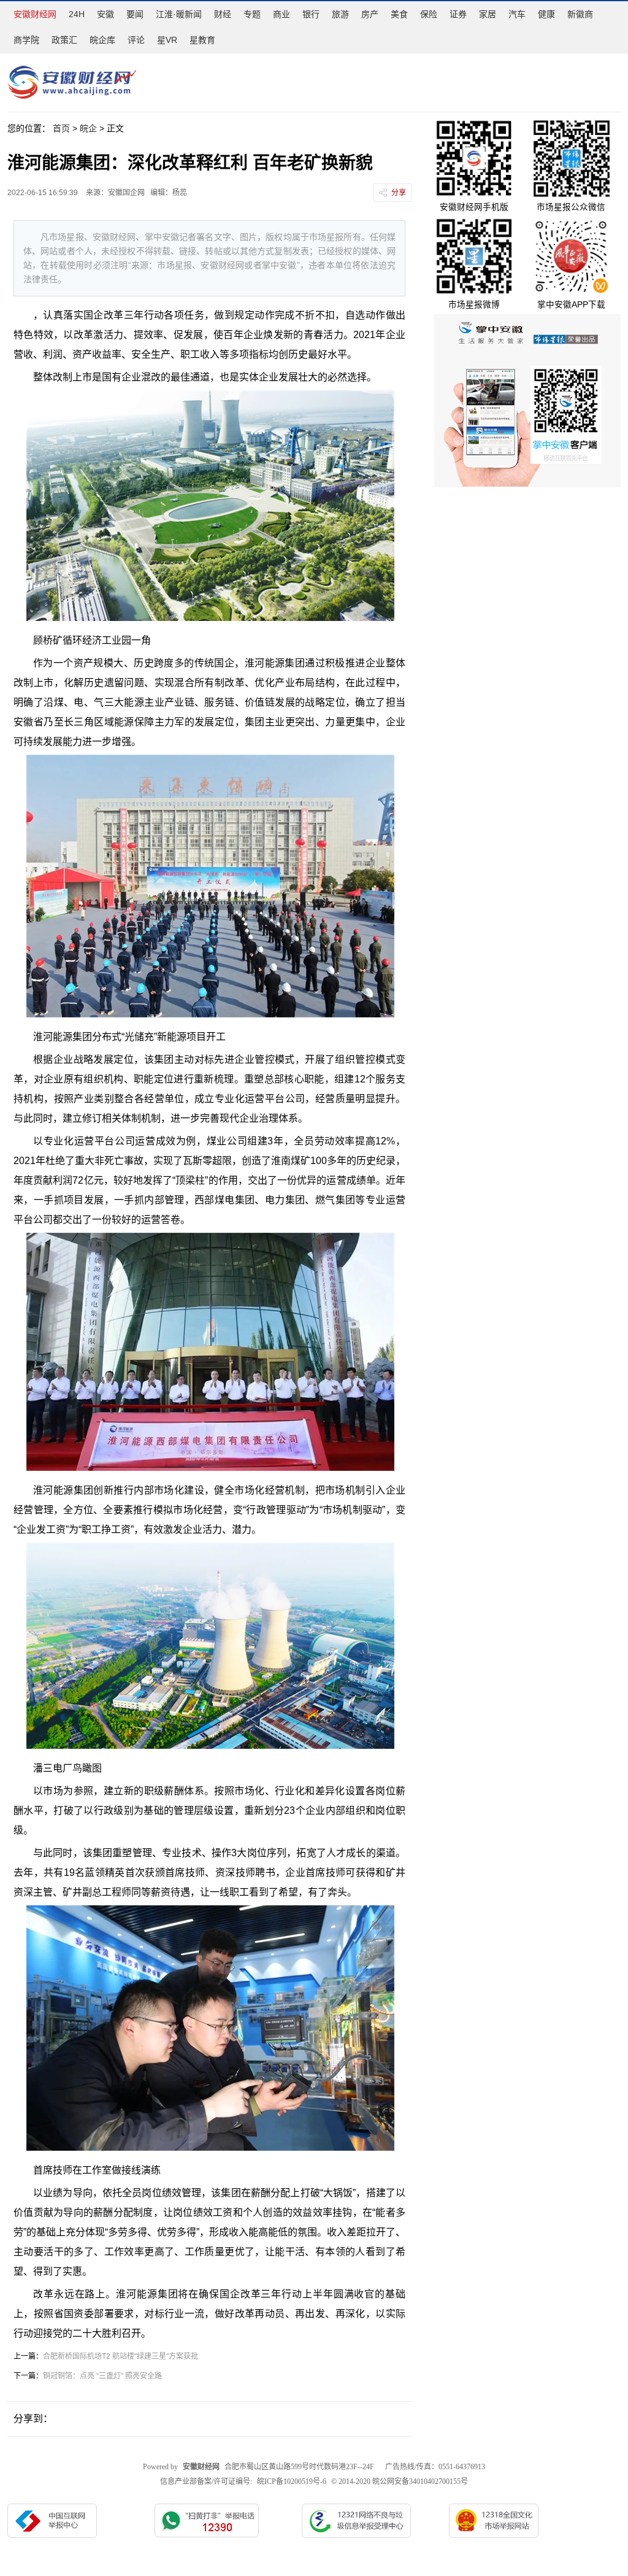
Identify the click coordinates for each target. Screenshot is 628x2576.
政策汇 (64, 40)
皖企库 (102, 40)
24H (77, 14)
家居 (488, 14)
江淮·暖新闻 (179, 14)
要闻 (135, 14)
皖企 (88, 128)
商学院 (26, 40)
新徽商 (580, 14)
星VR (167, 40)
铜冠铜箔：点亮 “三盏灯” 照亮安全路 (102, 2376)
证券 (458, 14)
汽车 (517, 14)
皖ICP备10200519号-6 (292, 2482)
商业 (281, 14)
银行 (311, 14)
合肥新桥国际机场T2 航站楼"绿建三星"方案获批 (121, 2356)
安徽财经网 (35, 14)
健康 (546, 14)
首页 (61, 128)
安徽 (105, 14)
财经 (223, 14)
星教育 (202, 40)
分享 (399, 193)
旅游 (340, 14)
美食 (399, 14)
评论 (136, 40)
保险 (429, 14)
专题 (252, 14)
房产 (370, 14)
